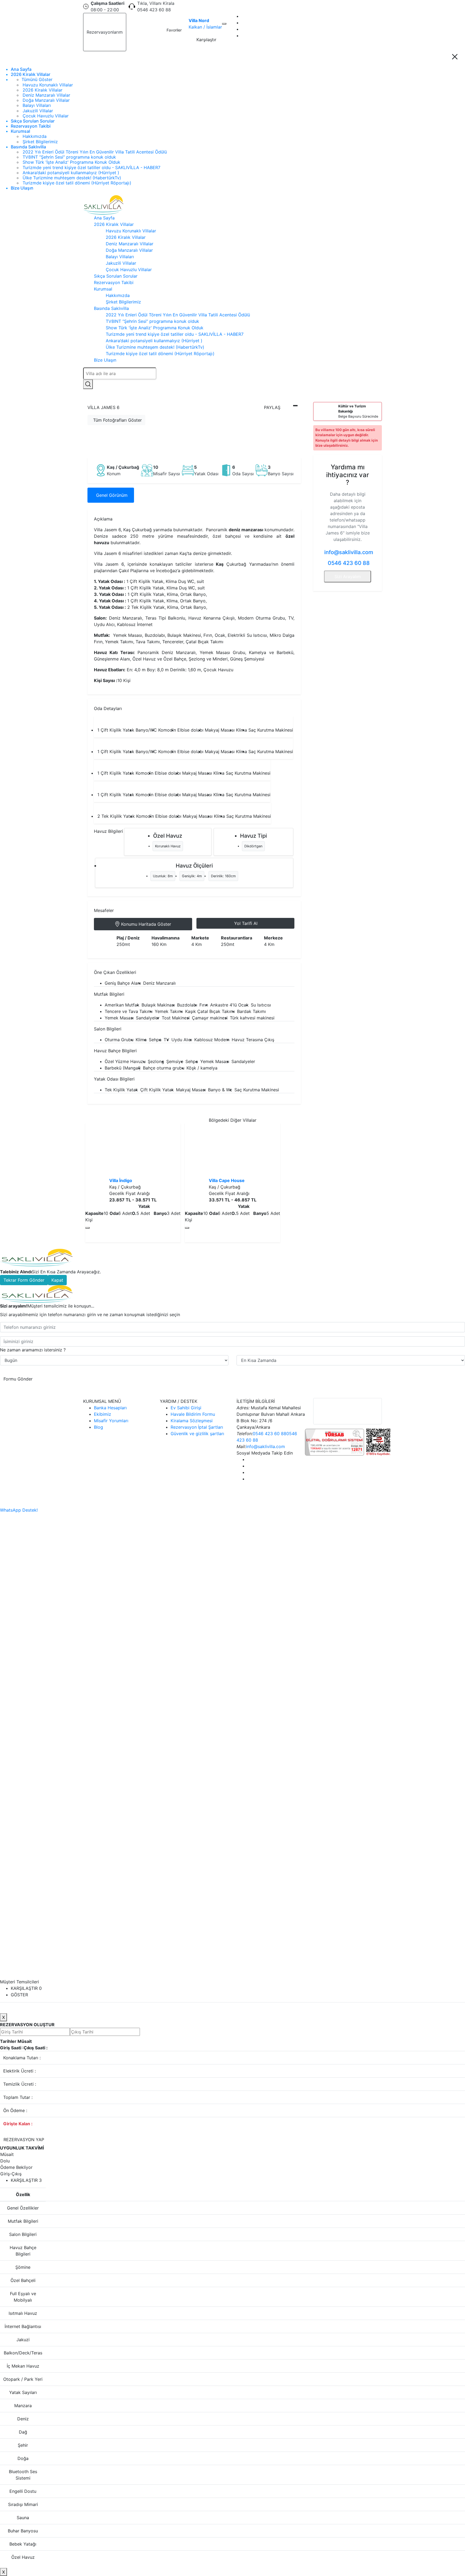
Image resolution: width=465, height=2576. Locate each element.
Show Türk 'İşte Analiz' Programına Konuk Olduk (71, 162)
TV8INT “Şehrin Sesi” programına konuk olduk (69, 157)
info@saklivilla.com (348, 552)
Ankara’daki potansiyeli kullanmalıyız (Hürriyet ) (71, 173)
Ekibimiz (103, 1414)
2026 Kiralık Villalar (31, 74)
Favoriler (174, 30)
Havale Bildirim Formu (193, 1414)
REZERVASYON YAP (24, 2140)
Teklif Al (140, 32)
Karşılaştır (206, 40)
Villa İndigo (121, 1180)
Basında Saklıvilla (28, 147)
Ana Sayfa (21, 69)
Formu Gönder (18, 1379)
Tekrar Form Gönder (24, 1280)
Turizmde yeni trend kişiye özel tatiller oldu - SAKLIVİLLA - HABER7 (91, 167)
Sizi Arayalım (348, 576)
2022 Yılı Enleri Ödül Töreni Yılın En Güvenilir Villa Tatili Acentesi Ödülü (95, 152)
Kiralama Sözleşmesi (192, 1421)
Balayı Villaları (37, 105)
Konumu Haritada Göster (146, 924)
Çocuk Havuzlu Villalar (46, 116)
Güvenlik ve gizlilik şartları (197, 1434)
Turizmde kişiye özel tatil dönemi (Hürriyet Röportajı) (77, 183)
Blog (98, 1427)
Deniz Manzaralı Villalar (46, 95)
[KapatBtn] (455, 57)
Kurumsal (20, 131)
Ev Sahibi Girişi (186, 1408)
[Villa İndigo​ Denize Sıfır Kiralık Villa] (133, 1150)
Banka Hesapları (110, 1408)
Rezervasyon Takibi (31, 126)
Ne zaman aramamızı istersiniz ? (33, 1350)
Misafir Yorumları (111, 1421)
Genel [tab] (112, 495)
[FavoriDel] (224, 24)
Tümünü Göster (37, 80)
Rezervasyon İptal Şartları (197, 1427)
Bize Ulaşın (22, 188)
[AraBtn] (88, 384)
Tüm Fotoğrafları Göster (117, 420)
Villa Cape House (227, 1180)
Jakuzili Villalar (38, 111)
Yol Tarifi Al (246, 923)
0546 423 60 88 (349, 563)
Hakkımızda (35, 136)
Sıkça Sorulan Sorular (33, 121)
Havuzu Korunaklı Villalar (48, 85)
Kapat (57, 1280)
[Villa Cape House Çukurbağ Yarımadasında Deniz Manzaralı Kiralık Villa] (232, 1150)
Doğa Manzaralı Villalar (46, 100)
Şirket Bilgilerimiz (40, 142)
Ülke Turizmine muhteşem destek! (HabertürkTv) (72, 178)
